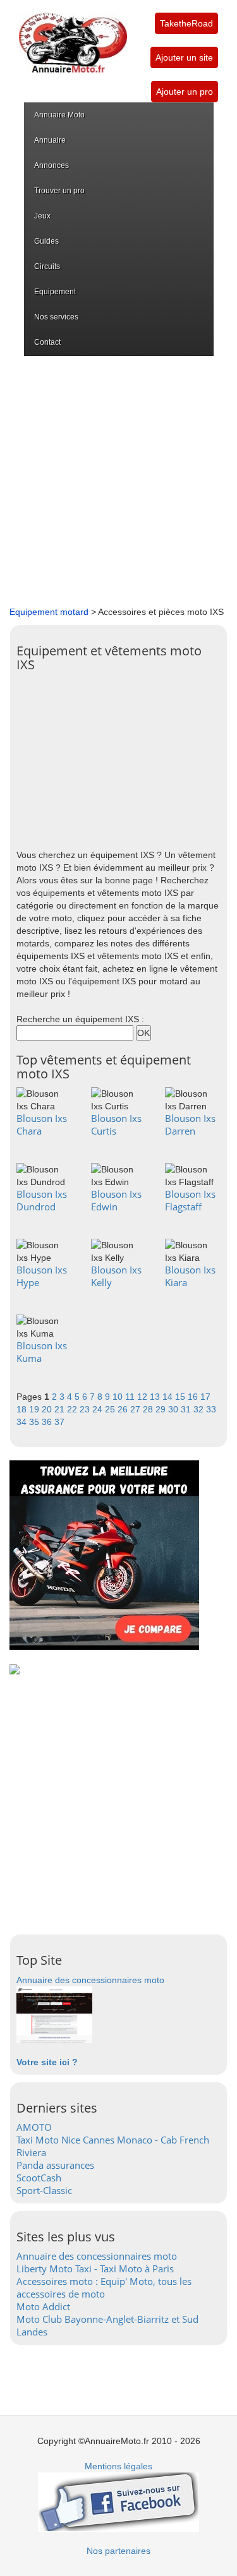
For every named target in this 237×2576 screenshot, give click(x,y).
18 (23, 1409)
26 (124, 1409)
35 (35, 1422)
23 (86, 1409)
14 (169, 1397)
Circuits (47, 266)
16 (194, 1397)
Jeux (42, 216)
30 (174, 1409)
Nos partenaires (118, 2551)
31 (187, 1409)
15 (181, 1397)
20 (48, 1409)
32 (200, 1409)
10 (119, 1397)
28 (149, 1409)
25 (111, 1409)
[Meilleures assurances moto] (104, 1554)
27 (137, 1409)
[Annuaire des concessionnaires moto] (54, 2014)
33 (211, 1409)
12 (143, 1397)
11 (131, 1397)
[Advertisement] (118, 481)
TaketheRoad (186, 23)
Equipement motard (49, 612)
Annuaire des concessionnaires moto (90, 1980)
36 (48, 1422)
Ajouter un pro (185, 92)
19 (35, 1409)
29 (162, 1409)
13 (156, 1397)
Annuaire (50, 140)
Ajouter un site (184, 57)
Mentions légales (118, 2466)
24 (99, 1409)
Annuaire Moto (59, 115)
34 (23, 1422)
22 (73, 1409)
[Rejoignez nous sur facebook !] (118, 2501)
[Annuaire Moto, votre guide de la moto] (73, 37)
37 (59, 1422)
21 (61, 1409)
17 (205, 1397)
